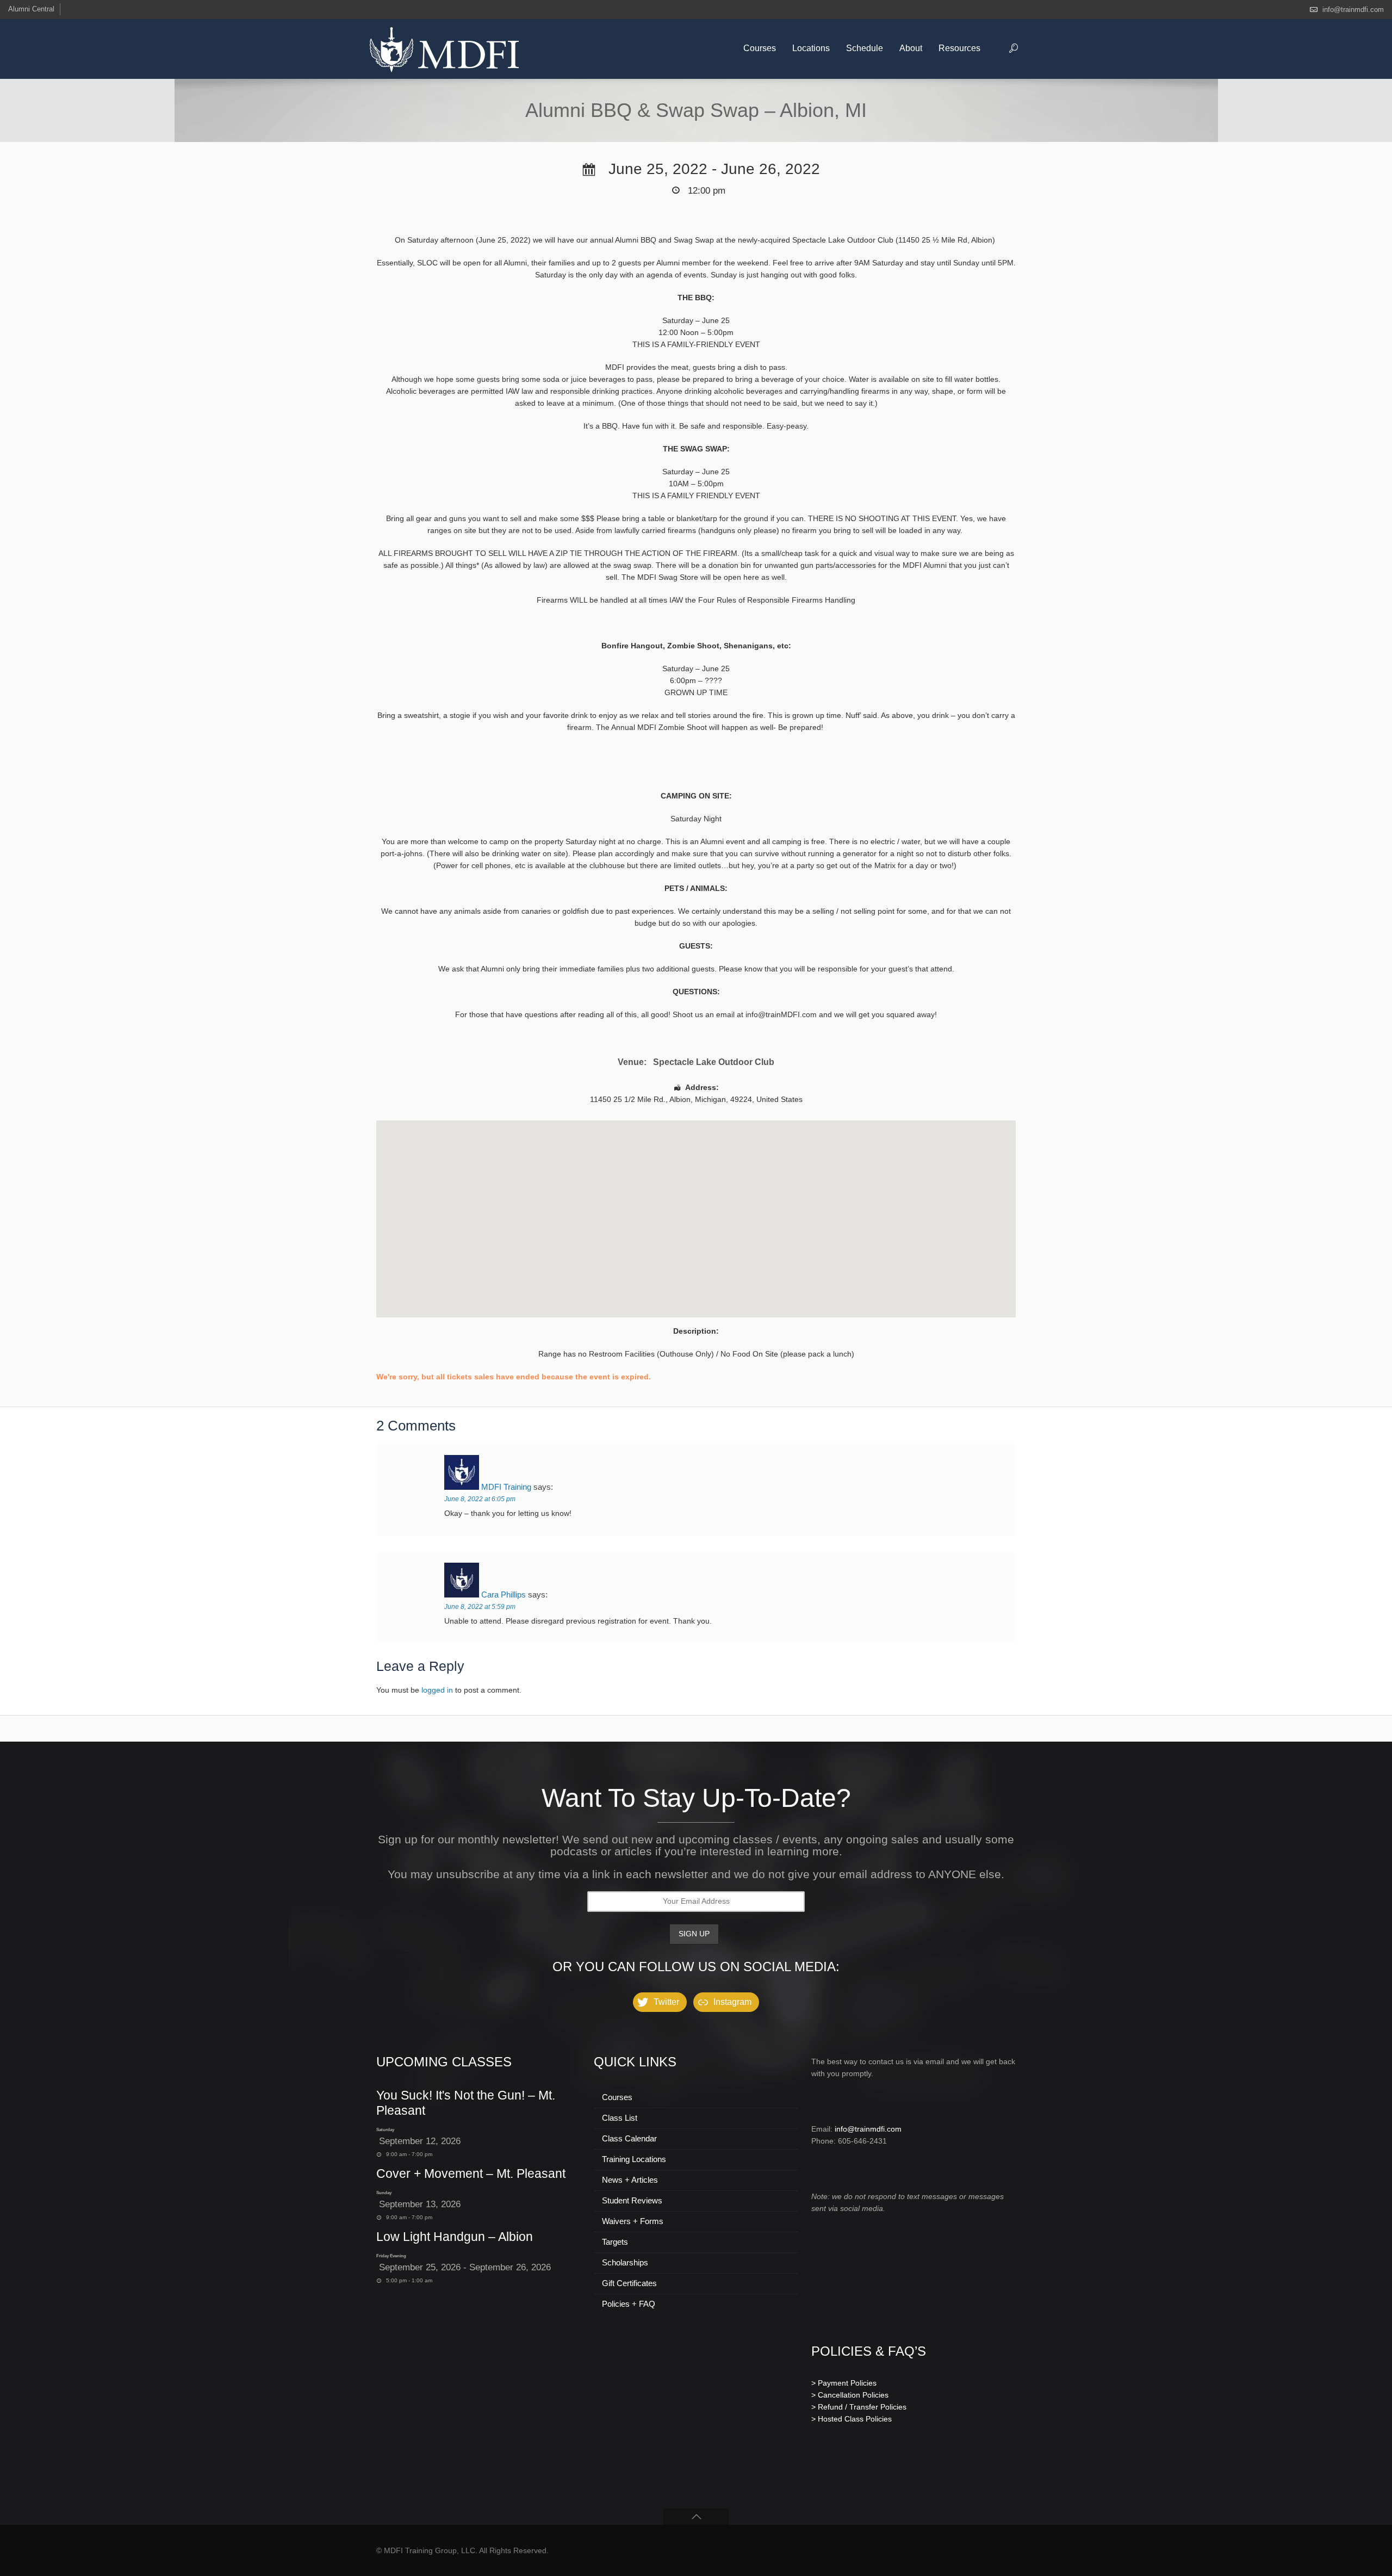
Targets (615, 2242)
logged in (437, 1690)
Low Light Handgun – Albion (455, 2237)
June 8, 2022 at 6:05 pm (480, 1499)
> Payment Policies (844, 2383)
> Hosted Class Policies (852, 2419)
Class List (620, 2118)
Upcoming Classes (444, 2062)
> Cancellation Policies (850, 2395)
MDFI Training (506, 1487)
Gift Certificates (629, 2283)
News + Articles (630, 2180)
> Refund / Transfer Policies (859, 2407)
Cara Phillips (504, 1594)
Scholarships (625, 2262)
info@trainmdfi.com (1353, 10)
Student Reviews (632, 2200)
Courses (617, 2097)
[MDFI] (444, 49)
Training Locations (634, 2159)
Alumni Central (31, 9)
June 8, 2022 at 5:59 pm (480, 1607)
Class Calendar (629, 2138)
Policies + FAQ (629, 2304)
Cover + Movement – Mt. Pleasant (471, 2173)
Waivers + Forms (633, 2221)
